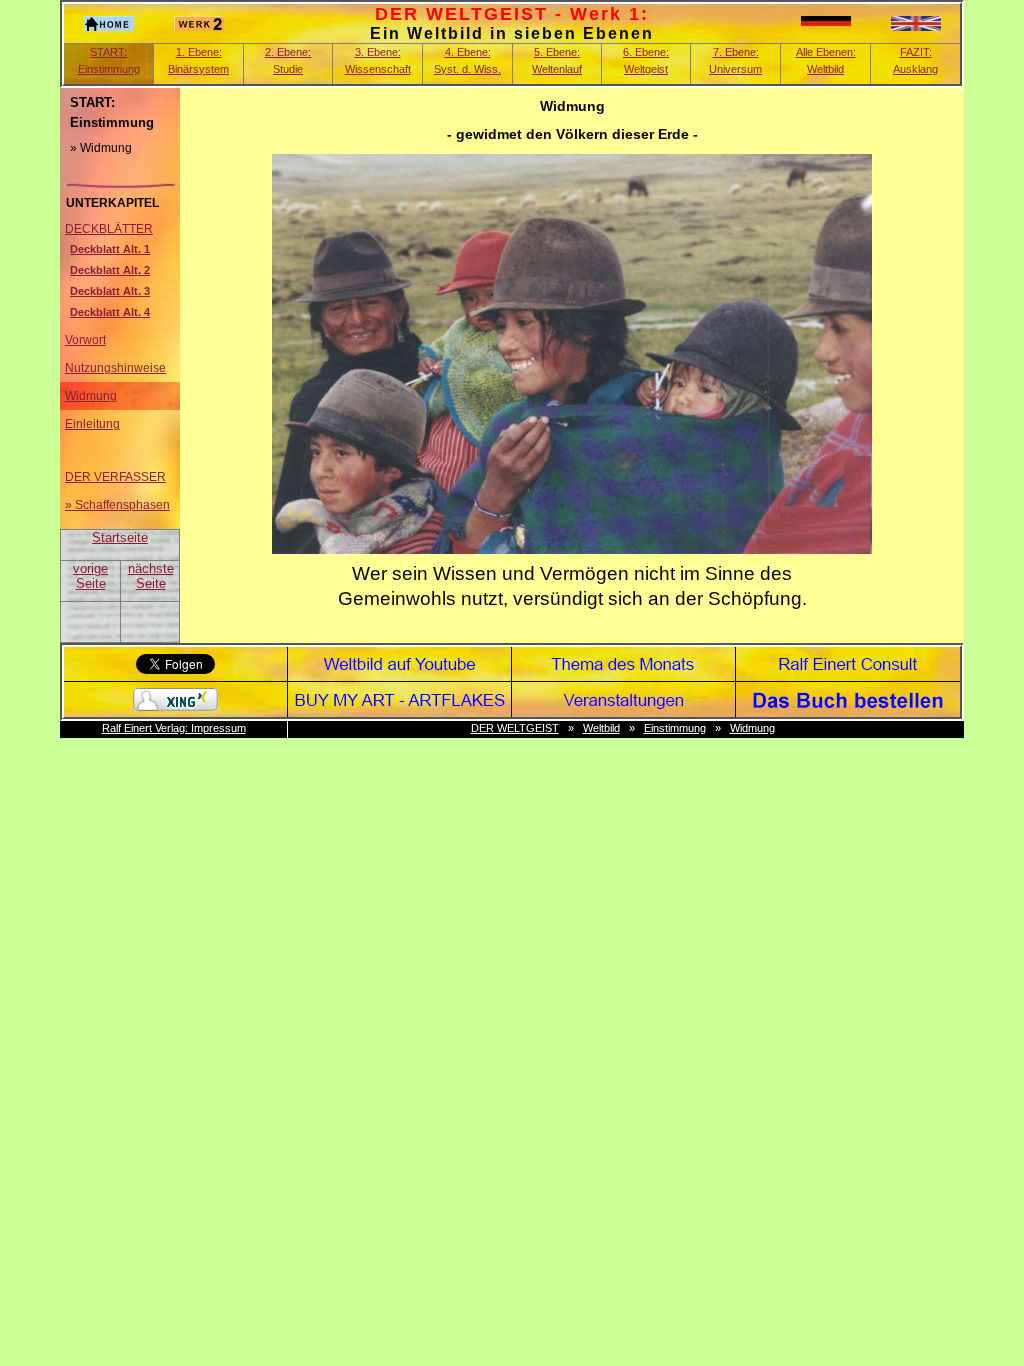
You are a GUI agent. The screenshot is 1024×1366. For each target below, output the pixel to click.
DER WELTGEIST (515, 728)
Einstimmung (675, 728)
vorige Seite (90, 576)
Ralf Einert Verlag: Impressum (174, 728)
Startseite (120, 537)
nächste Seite (151, 576)
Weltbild (601, 728)
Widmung (752, 728)
